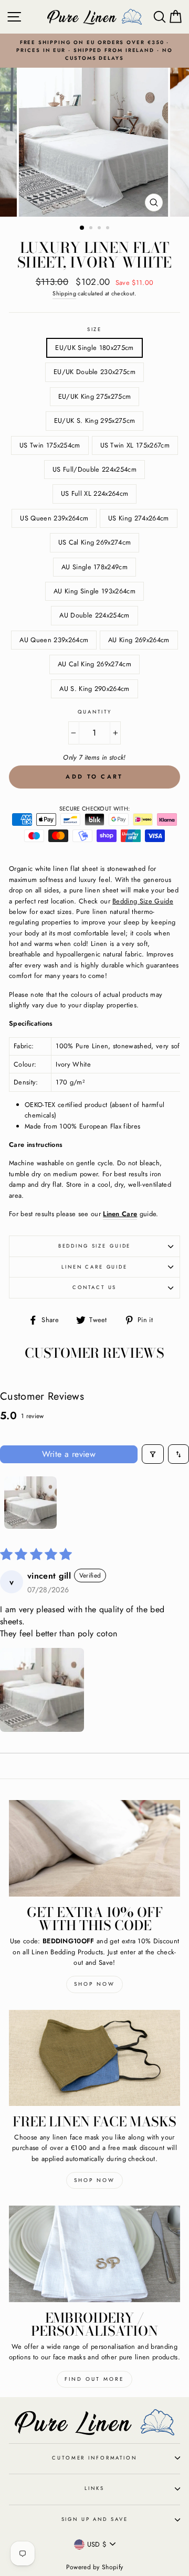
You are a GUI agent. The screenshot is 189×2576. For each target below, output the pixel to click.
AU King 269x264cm (139, 640)
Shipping (64, 293)
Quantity (95, 712)
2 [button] (92, 229)
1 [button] (82, 228)
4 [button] (109, 229)
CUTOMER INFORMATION (94, 2458)
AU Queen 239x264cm (54, 640)
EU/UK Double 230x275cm (94, 372)
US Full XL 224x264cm (94, 493)
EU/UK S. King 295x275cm (94, 421)
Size (94, 329)
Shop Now (94, 1984)
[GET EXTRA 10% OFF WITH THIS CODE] (94, 1848)
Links (94, 2488)
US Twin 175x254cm (50, 445)
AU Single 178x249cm (94, 567)
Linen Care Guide (94, 1267)
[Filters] (153, 1454)
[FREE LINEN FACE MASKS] (94, 2058)
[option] (94, 51)
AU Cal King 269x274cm (94, 664)
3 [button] (100, 229)
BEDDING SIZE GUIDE (95, 1246)
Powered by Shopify (95, 2567)
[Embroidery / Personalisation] (94, 2254)
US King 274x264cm (138, 518)
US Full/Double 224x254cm (94, 469)
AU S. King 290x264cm (94, 689)
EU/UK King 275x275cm (94, 396)
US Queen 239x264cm (54, 518)
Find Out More (94, 2379)
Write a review (69, 1454)
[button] (42, 1690)
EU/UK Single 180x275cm (94, 348)
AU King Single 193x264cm (94, 591)
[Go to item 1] (30, 1503)
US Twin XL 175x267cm (135, 445)
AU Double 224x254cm (94, 615)
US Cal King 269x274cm (95, 542)
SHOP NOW (94, 2180)
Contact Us (95, 1287)
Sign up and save (95, 2519)
